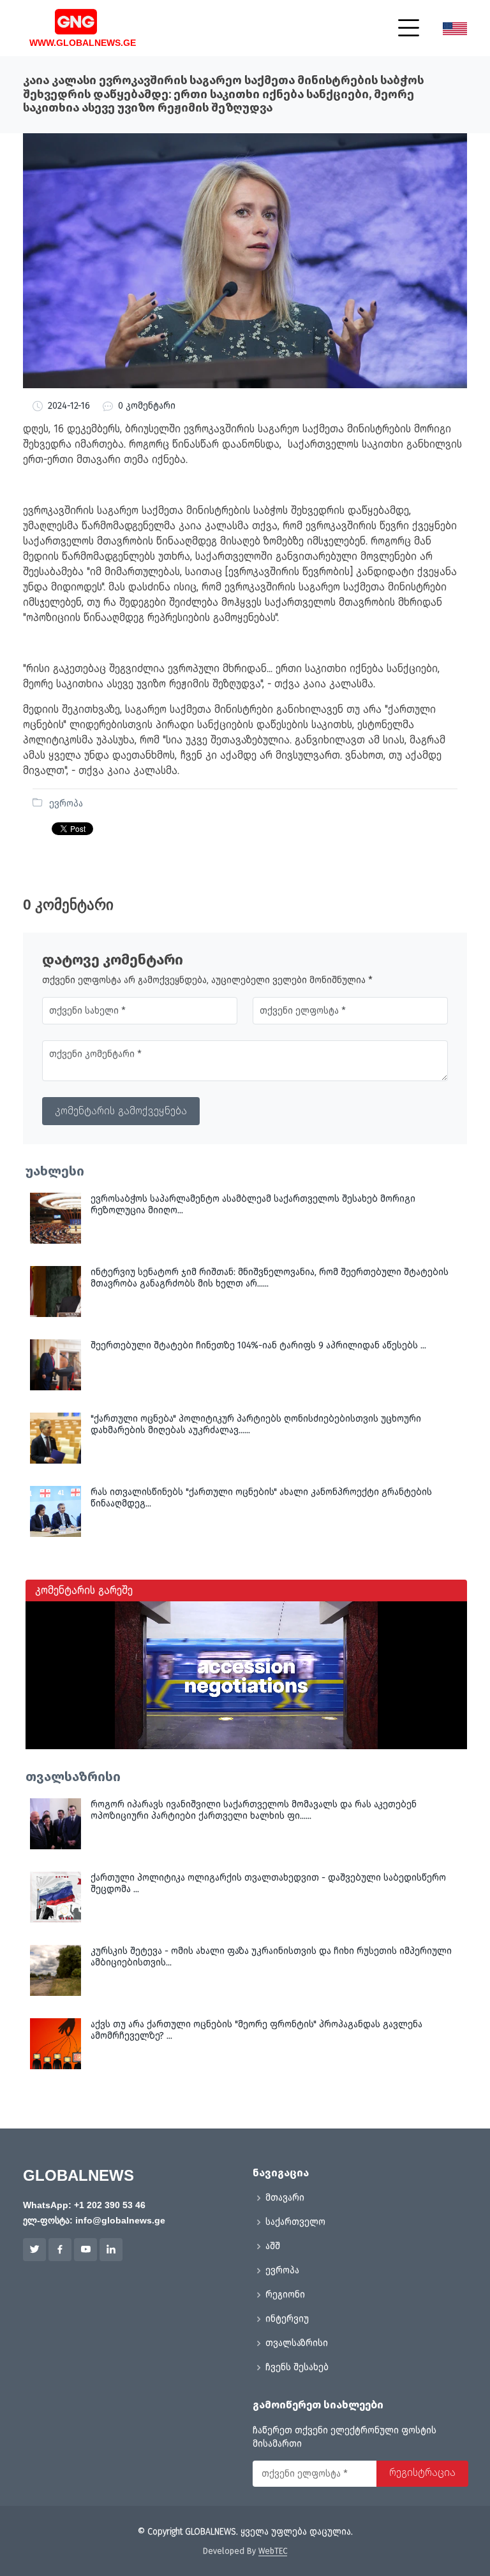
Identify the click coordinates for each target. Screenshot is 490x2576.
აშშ (273, 2246)
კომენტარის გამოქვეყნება (121, 1111)
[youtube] (85, 2250)
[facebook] (60, 2250)
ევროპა (66, 804)
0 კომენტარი (147, 406)
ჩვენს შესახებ (297, 2368)
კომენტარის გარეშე (84, 1590)
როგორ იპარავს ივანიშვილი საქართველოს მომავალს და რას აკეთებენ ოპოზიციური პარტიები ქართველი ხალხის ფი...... (254, 1810)
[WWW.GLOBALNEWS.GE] (63, 20)
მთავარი (285, 2198)
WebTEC (273, 2551)
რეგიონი (285, 2295)
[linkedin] (111, 2250)
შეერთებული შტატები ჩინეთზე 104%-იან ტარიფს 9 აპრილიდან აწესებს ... (258, 1345)
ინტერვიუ (287, 2319)
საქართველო (295, 2222)
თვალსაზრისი (297, 2343)
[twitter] (34, 2250)
